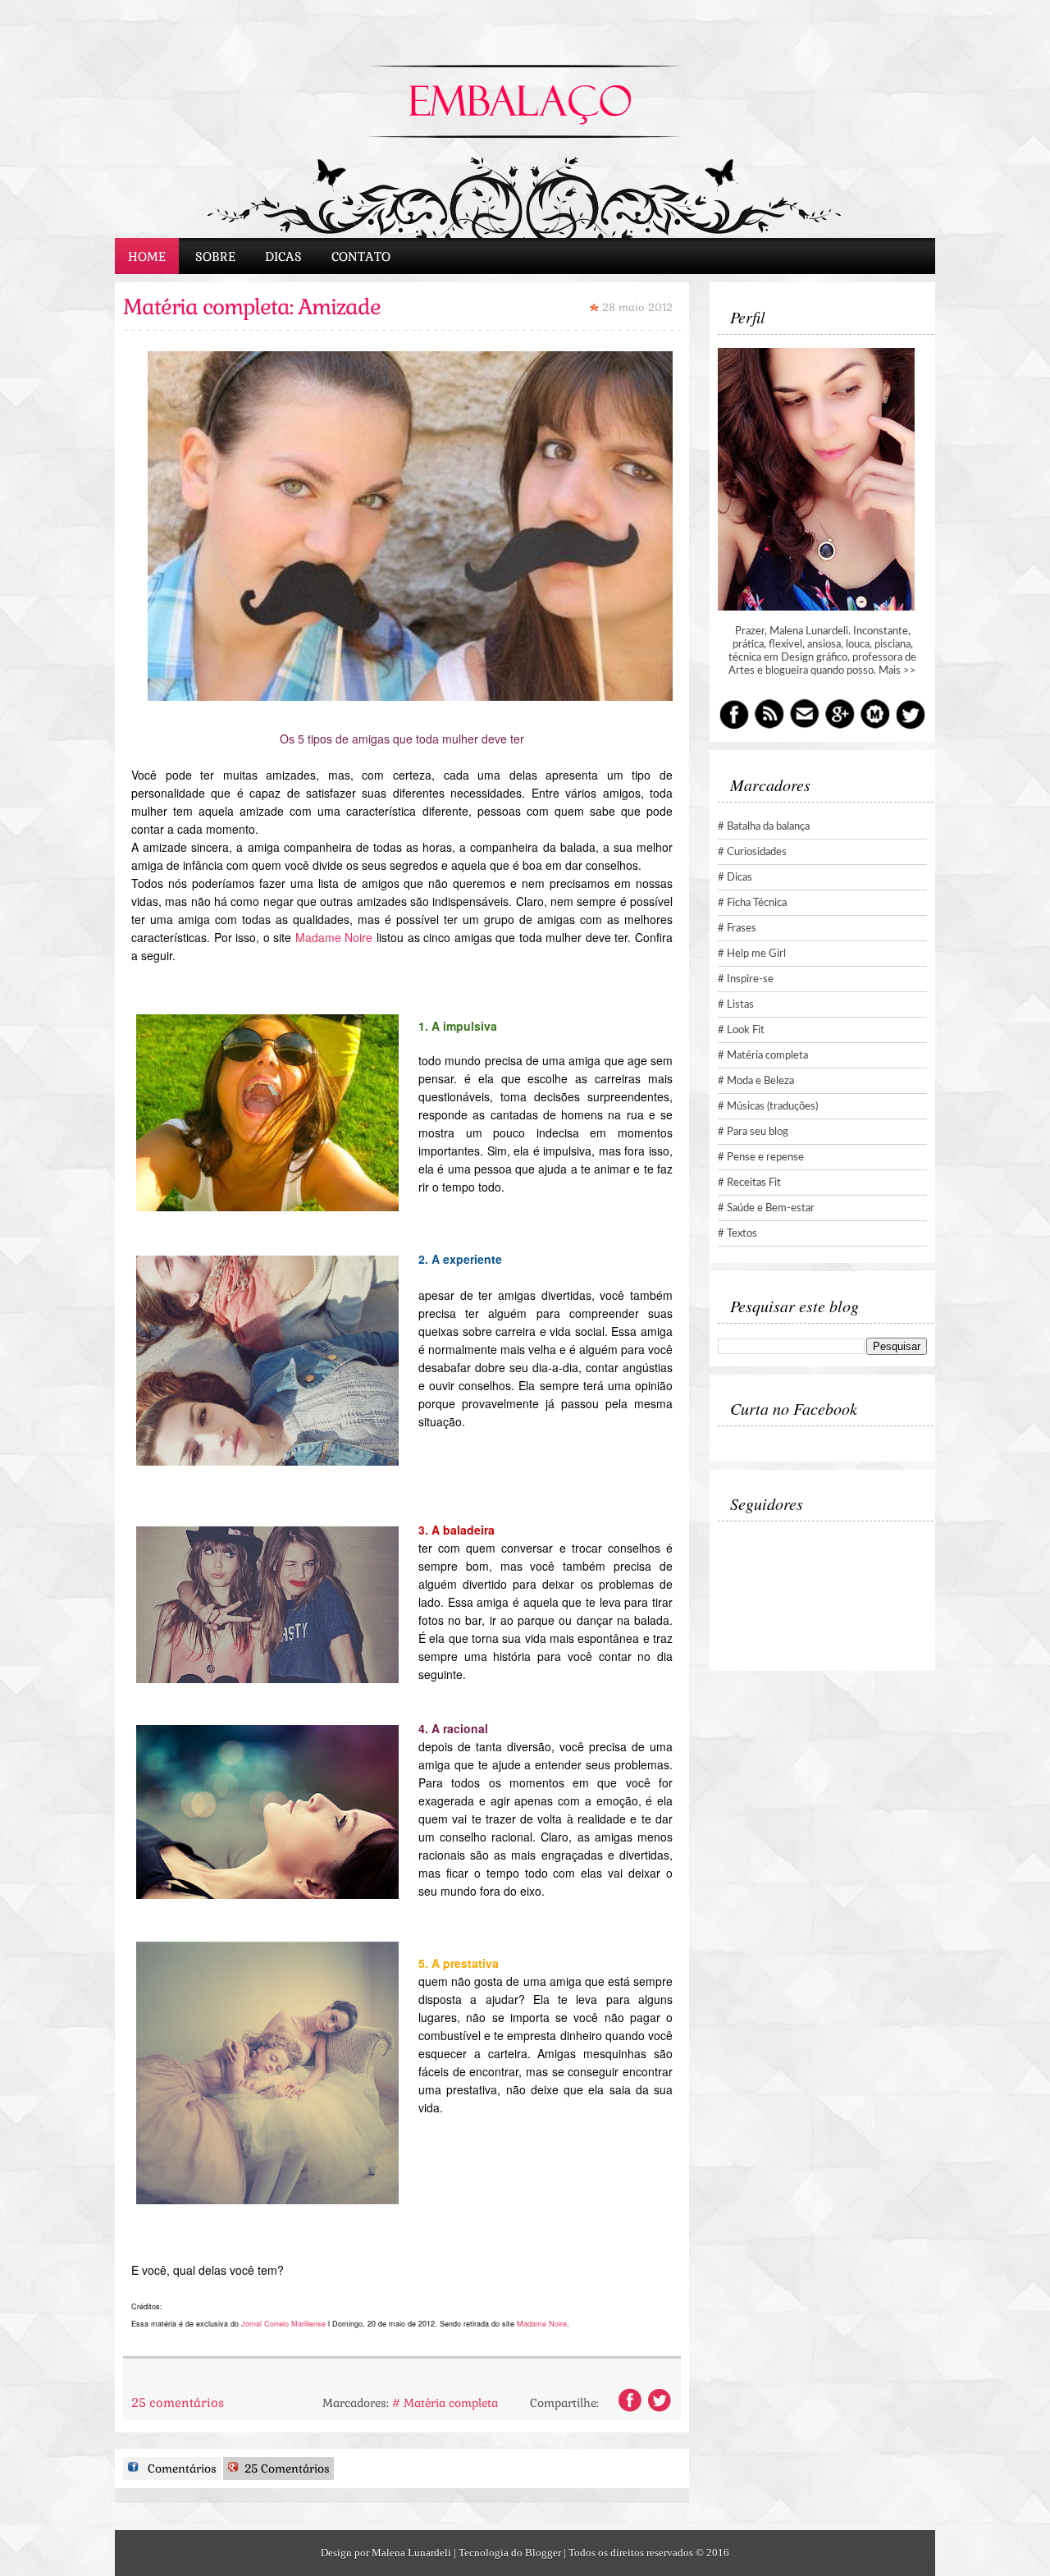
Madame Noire (334, 937)
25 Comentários (285, 2468)
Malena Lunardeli (411, 2553)
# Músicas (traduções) (768, 1107)
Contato (361, 256)
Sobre (215, 256)
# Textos (737, 1234)
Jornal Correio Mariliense (283, 2324)
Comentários (180, 2468)
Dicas (283, 256)
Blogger (543, 2553)
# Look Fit (741, 1030)
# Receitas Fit (749, 1183)
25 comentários (178, 2402)
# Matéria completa (445, 2403)
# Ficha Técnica (752, 903)
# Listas (736, 1005)
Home (147, 256)
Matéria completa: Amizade (252, 307)
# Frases (737, 929)
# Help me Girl (752, 954)
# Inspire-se (746, 979)
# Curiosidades (752, 852)
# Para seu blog (753, 1132)
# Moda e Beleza (756, 1081)
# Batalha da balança (764, 827)
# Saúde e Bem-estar (766, 1208)
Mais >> (897, 671)
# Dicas (735, 878)
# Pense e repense (761, 1158)
